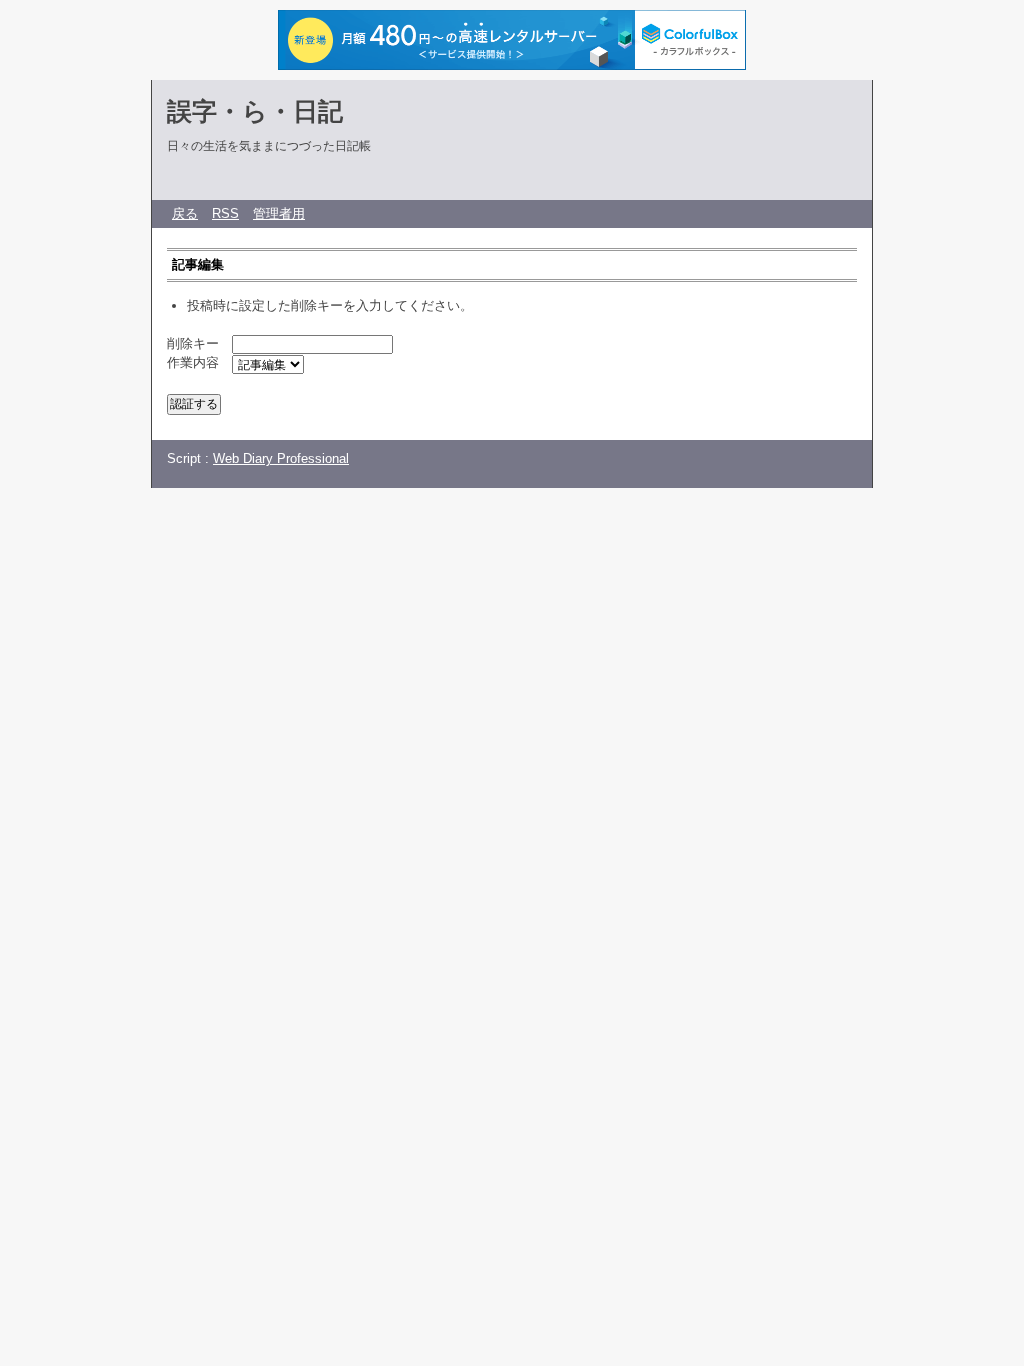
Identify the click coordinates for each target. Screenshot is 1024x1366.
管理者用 (279, 213)
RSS (225, 213)
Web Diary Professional (281, 458)
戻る (185, 213)
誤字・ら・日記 (255, 111)
